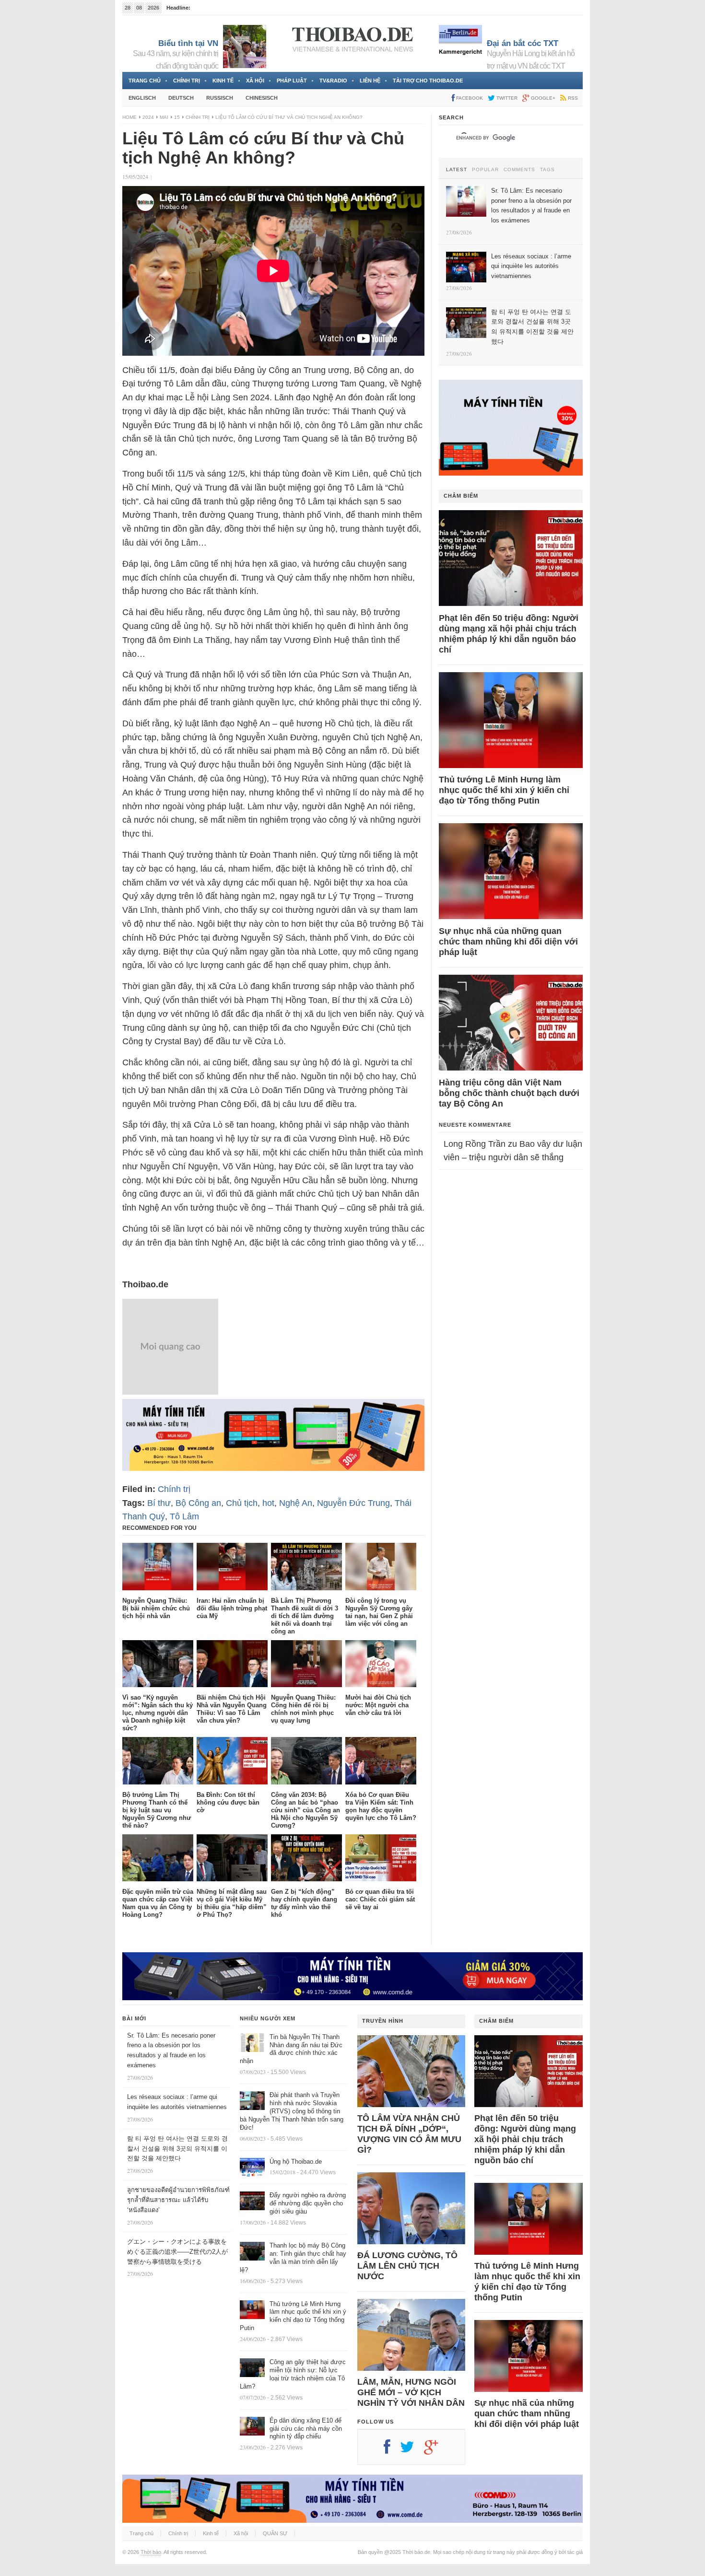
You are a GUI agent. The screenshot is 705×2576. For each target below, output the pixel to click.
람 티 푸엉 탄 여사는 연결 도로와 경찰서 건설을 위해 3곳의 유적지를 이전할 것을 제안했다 (177, 2149)
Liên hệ (370, 81)
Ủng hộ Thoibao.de (215, 8)
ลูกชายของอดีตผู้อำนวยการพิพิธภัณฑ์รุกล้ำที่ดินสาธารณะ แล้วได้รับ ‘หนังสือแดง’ (178, 2200)
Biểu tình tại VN (188, 43)
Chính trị (187, 81)
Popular (485, 170)
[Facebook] (392, 2450)
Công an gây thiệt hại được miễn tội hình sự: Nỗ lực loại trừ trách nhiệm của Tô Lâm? (293, 2374)
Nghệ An (296, 1503)
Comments (519, 170)
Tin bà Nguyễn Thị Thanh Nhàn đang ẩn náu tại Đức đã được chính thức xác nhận (291, 2049)
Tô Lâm (184, 1516)
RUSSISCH (220, 98)
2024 (148, 117)
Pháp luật (292, 81)
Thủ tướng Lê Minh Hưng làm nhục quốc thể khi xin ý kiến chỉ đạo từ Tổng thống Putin (504, 790)
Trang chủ (145, 81)
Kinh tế (223, 81)
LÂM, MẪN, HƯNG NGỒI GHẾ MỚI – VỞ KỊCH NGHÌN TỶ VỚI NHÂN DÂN (411, 2392)
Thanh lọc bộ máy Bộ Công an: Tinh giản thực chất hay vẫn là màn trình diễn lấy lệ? (293, 2258)
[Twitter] (412, 2450)
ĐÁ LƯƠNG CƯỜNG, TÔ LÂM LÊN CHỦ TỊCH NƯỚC (407, 2266)
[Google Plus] (436, 2450)
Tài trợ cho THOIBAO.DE (428, 81)
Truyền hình (383, 2021)
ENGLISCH (142, 98)
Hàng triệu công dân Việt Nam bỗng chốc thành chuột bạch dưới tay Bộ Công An (509, 1093)
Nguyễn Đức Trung (353, 1503)
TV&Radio (333, 81)
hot (268, 1503)
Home (129, 117)
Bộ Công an (198, 1503)
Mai (164, 117)
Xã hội (255, 81)
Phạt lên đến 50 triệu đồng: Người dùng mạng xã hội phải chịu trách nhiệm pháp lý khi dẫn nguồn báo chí (509, 634)
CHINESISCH (262, 98)
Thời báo (151, 2552)
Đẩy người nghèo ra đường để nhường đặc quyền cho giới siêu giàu (308, 2203)
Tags (547, 170)
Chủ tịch (242, 1503)
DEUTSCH (181, 98)
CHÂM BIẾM (461, 496)
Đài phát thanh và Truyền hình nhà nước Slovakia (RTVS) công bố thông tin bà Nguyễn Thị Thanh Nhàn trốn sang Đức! (292, 2111)
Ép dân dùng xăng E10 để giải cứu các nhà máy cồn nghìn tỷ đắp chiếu (306, 2429)
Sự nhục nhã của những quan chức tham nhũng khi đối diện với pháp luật (508, 942)
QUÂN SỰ (275, 2533)
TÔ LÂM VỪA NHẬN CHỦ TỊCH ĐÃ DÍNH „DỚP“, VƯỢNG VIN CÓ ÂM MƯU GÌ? (409, 2134)
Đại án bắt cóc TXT (523, 43)
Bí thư (159, 1503)
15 (177, 117)
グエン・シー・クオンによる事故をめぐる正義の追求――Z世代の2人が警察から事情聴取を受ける (177, 2252)
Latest (457, 170)
